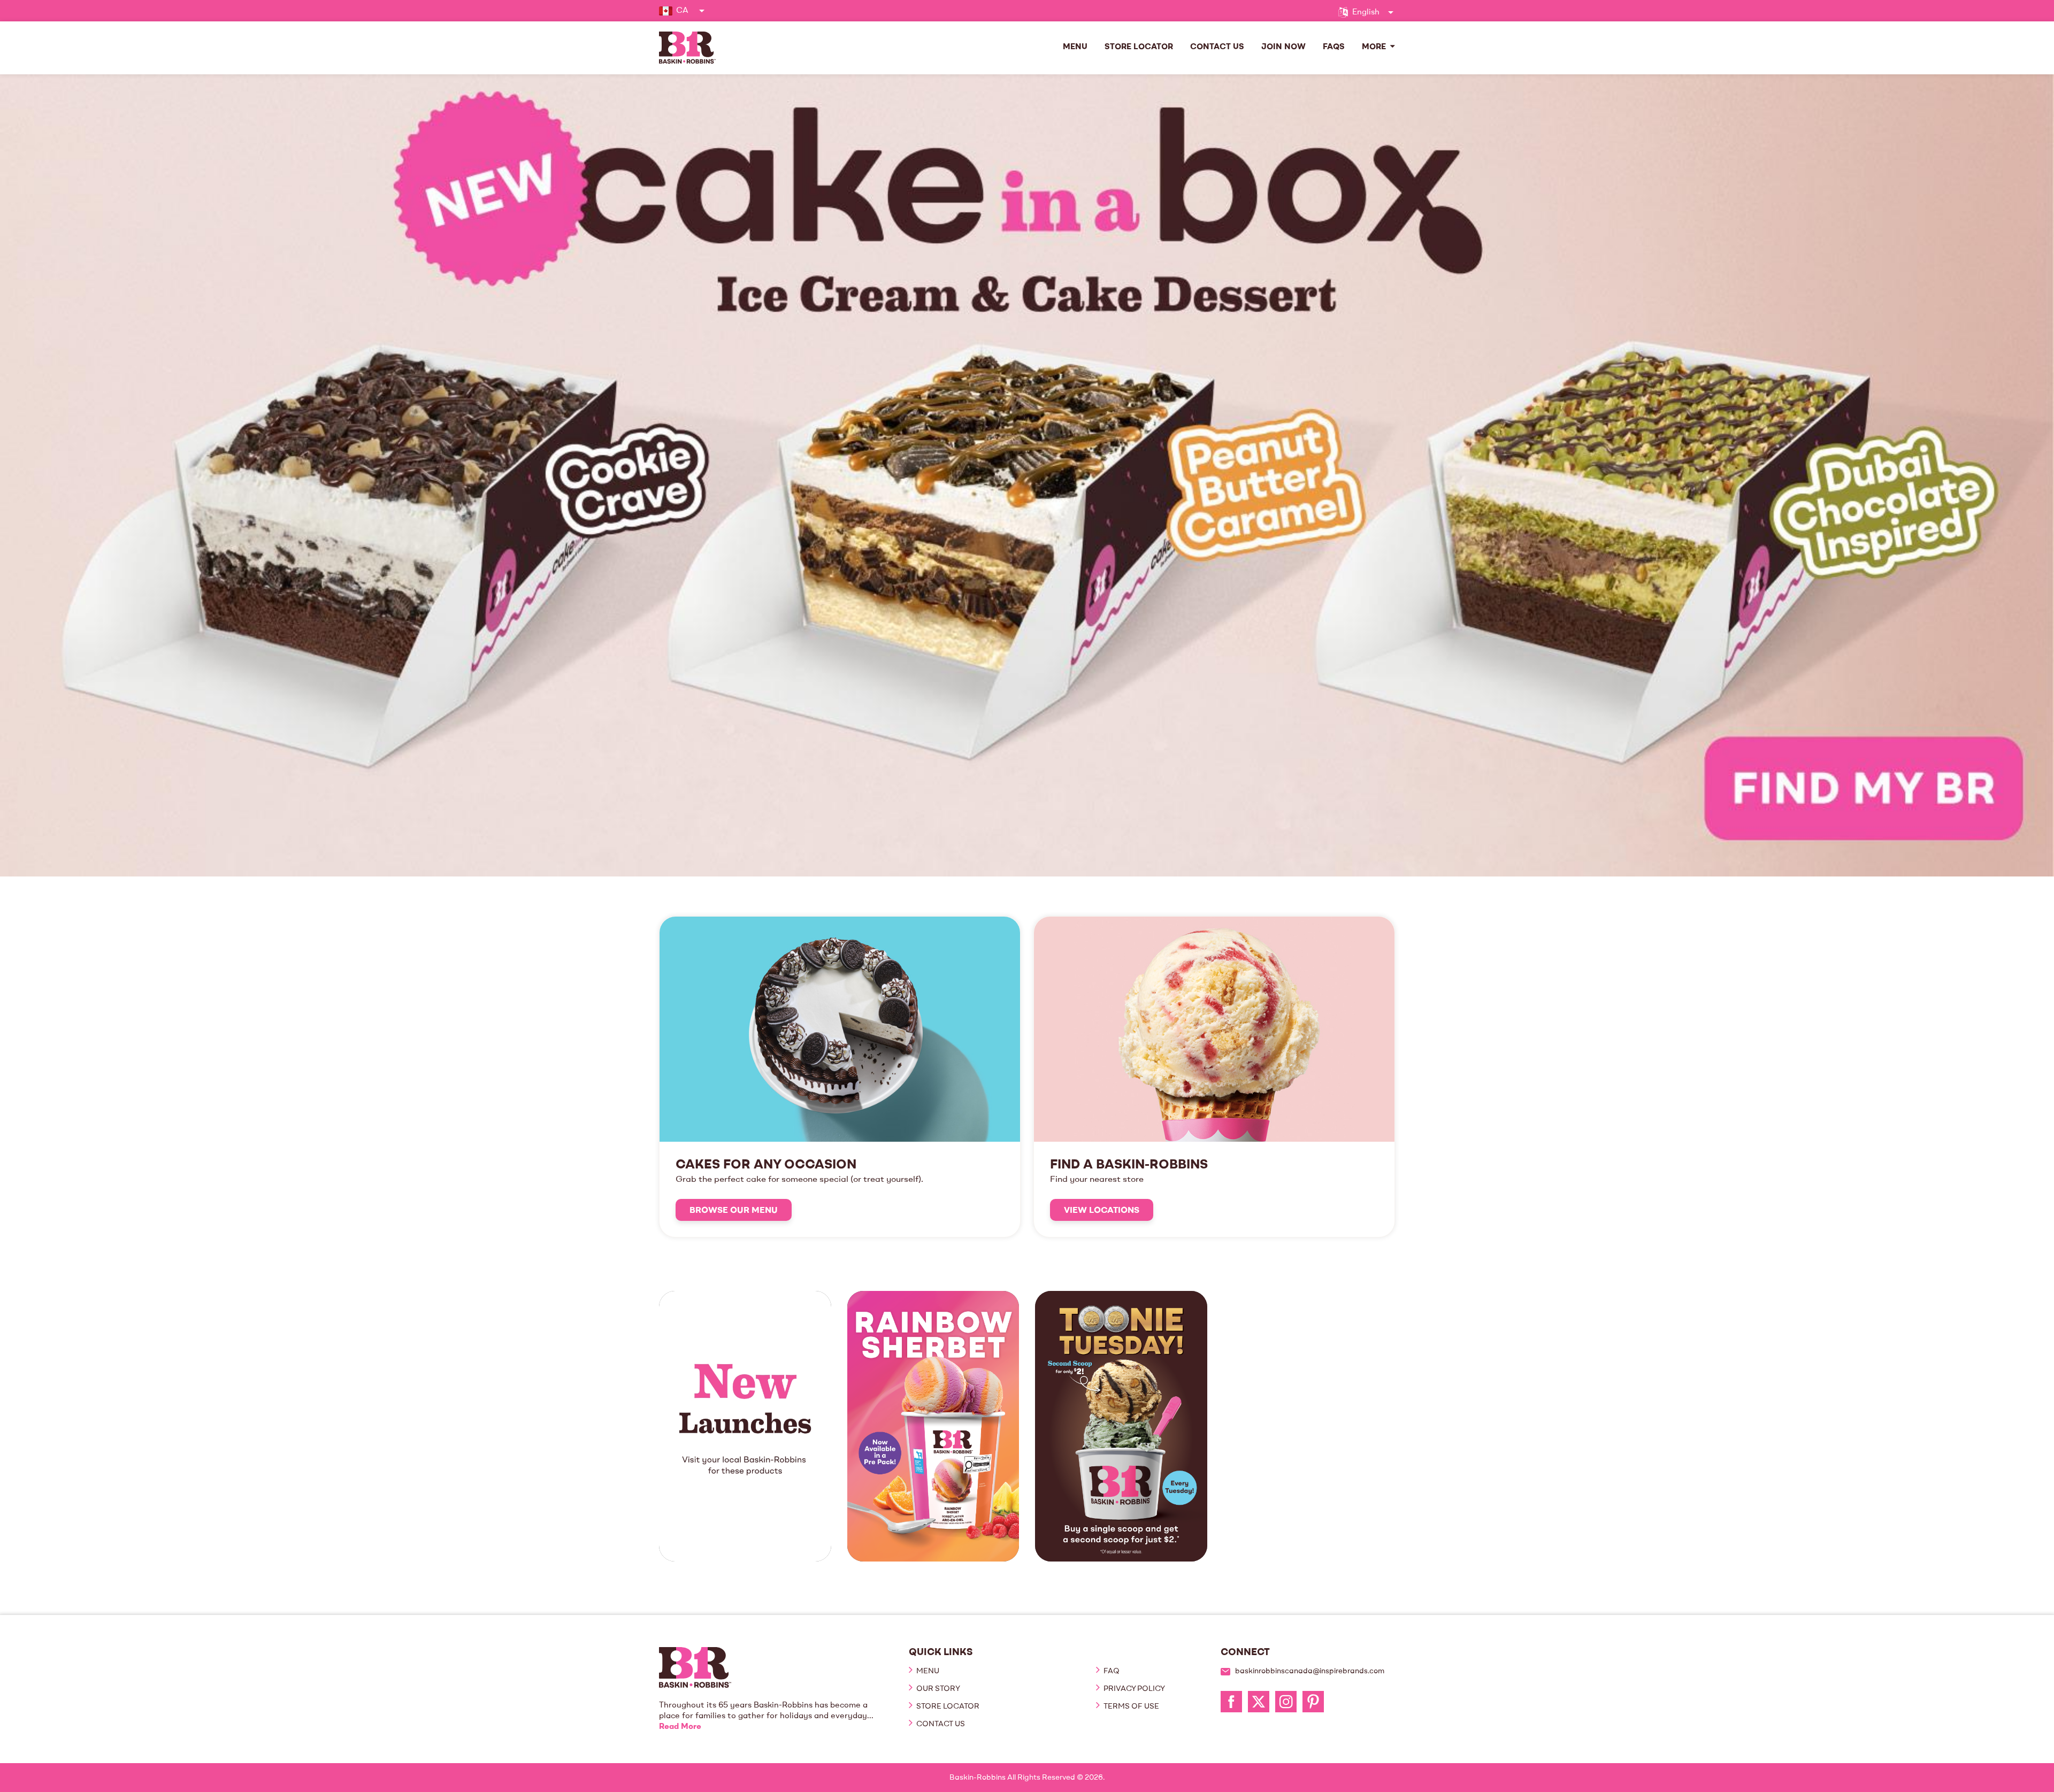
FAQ (1111, 1671)
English (1366, 13)
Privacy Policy (1133, 1689)
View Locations (1102, 1211)
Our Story (937, 1689)
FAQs (1334, 47)
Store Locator (1139, 47)
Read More (680, 1727)
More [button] (1374, 47)
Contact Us (1217, 47)
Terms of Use (1131, 1706)
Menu (1075, 47)
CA (682, 11)
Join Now (1283, 47)
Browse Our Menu (734, 1211)
